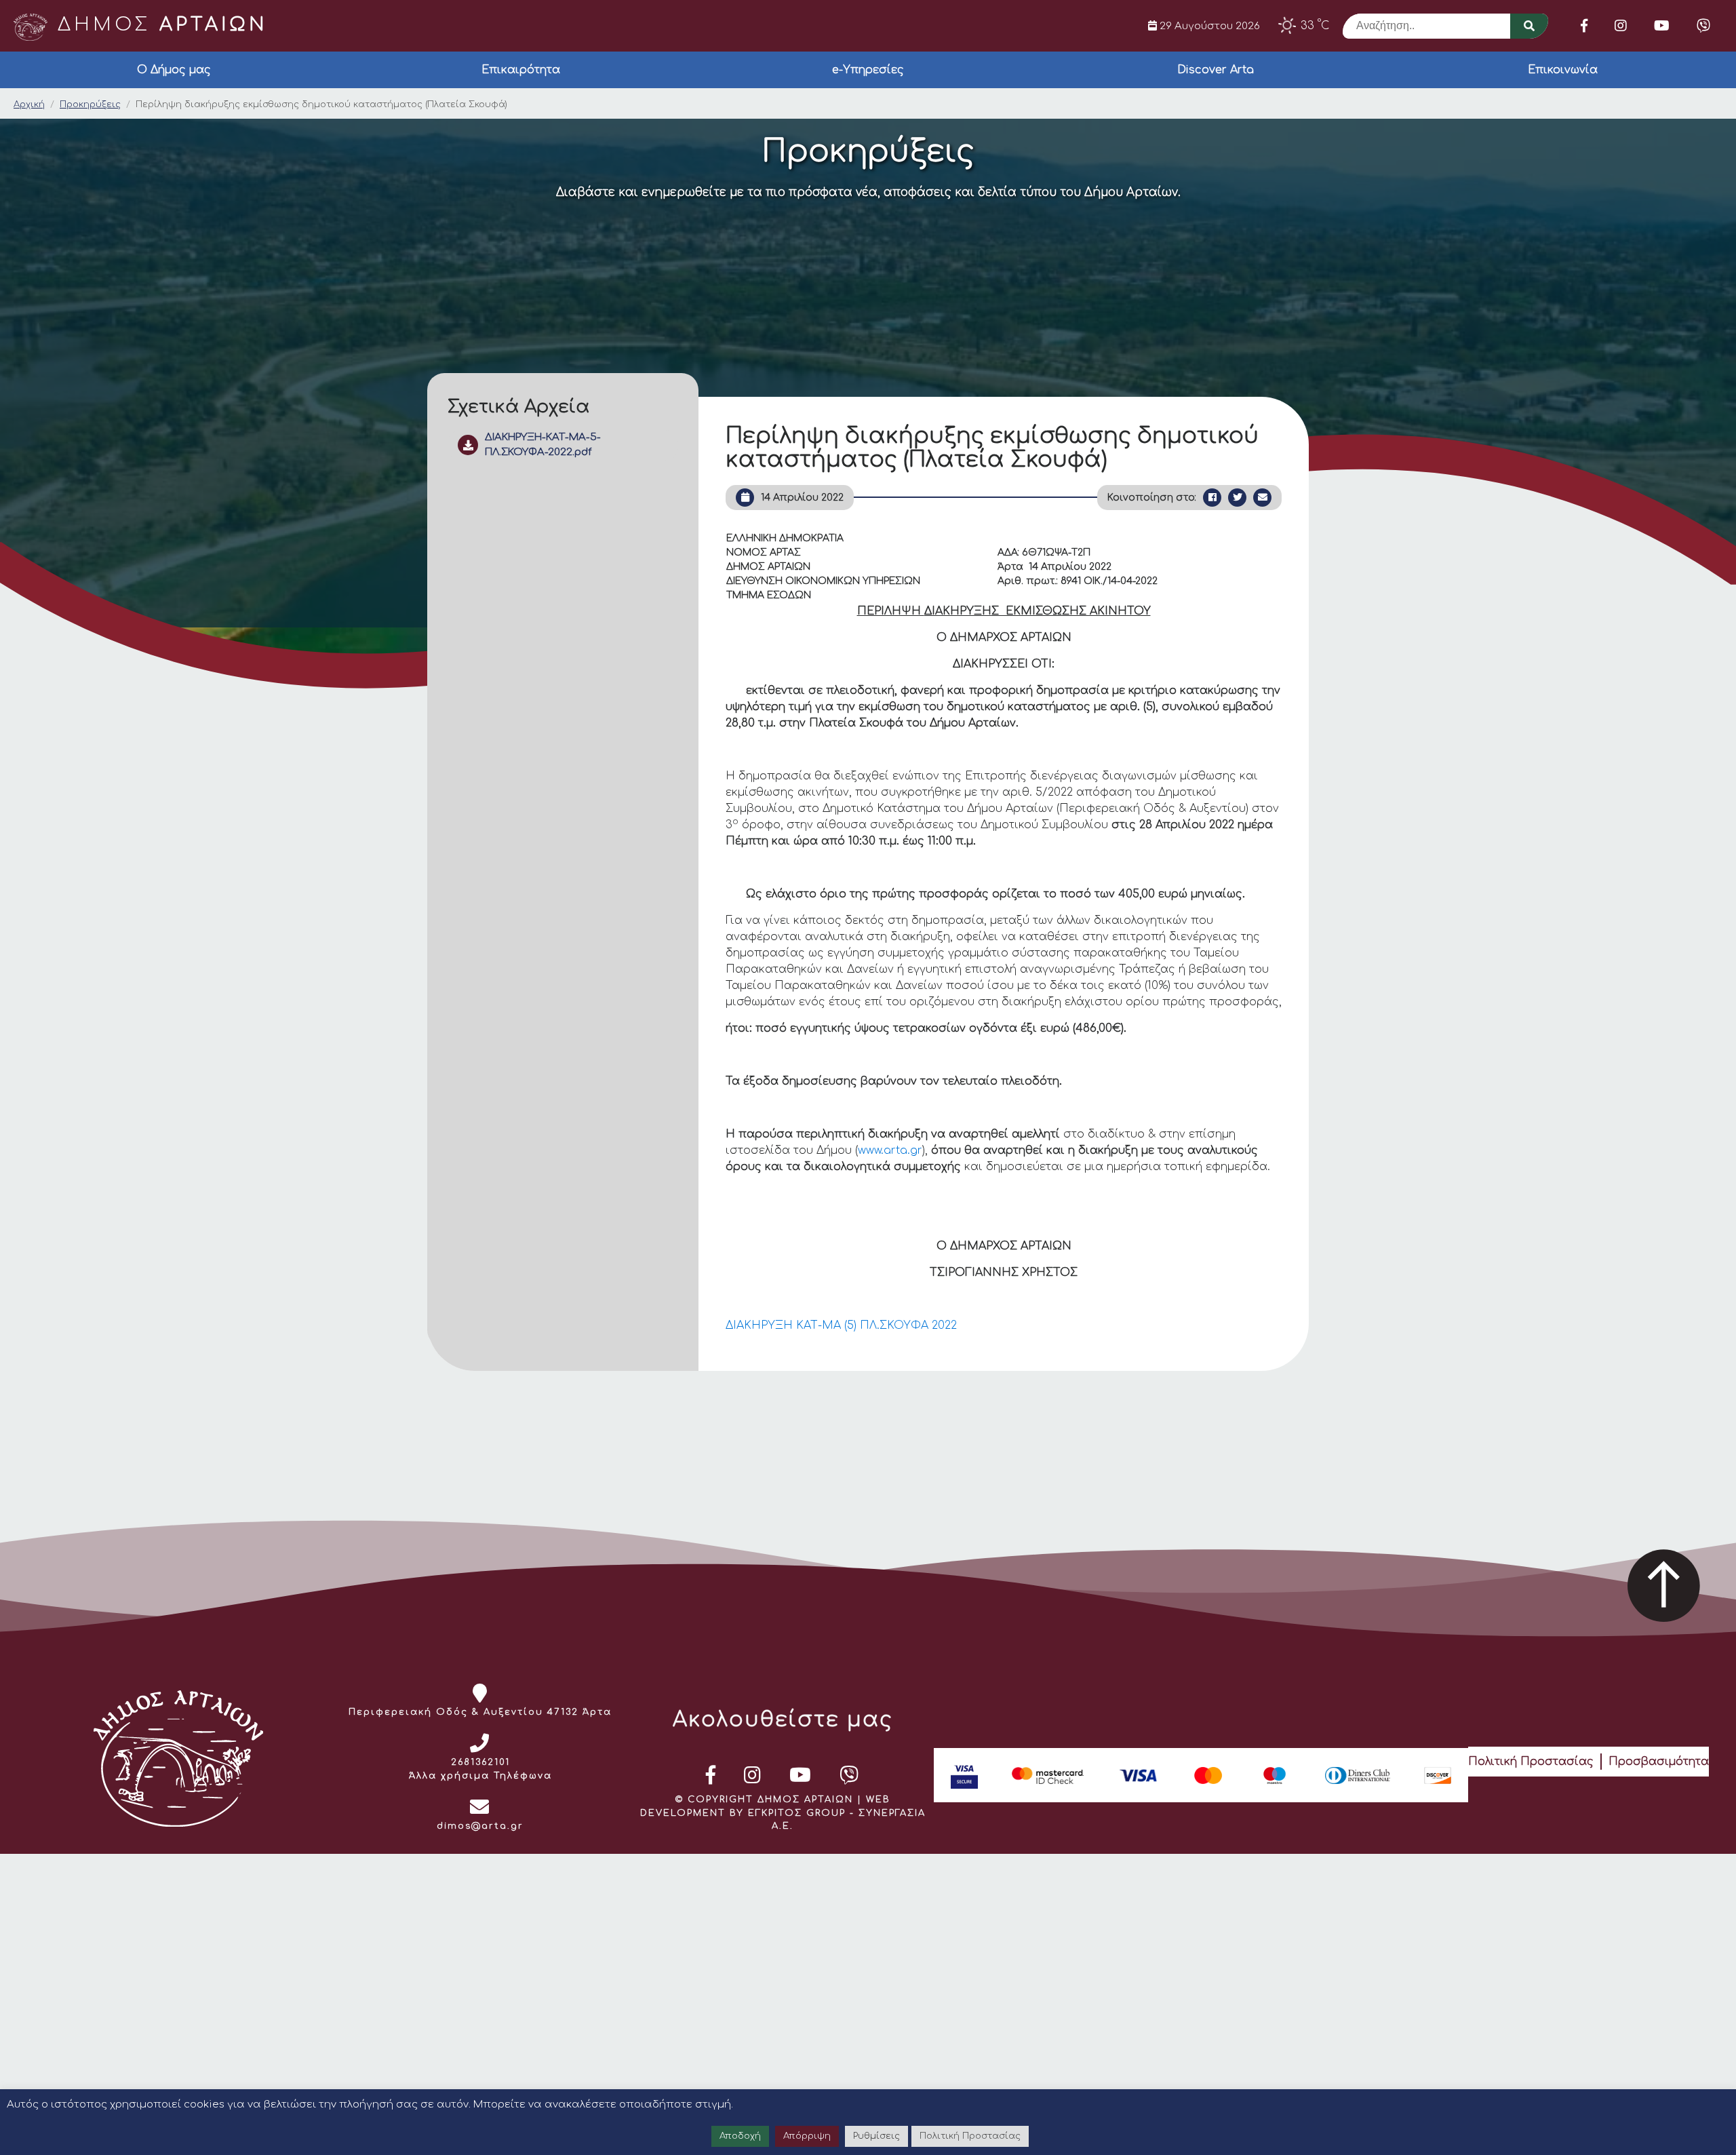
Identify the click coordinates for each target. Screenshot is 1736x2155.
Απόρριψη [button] (807, 2136)
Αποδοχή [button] (740, 2136)
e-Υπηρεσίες (868, 70)
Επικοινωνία (1563, 70)
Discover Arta (1216, 70)
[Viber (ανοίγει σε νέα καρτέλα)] (1703, 26)
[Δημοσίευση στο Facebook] (1212, 498)
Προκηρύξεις (90, 104)
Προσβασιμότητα (1659, 1762)
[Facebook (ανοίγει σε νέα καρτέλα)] (1584, 26)
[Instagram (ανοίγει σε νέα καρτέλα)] (1621, 26)
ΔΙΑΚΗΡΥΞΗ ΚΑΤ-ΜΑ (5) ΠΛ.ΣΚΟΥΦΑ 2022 (841, 1325)
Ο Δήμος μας (174, 70)
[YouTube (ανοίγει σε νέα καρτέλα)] (1662, 26)
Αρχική (29, 104)
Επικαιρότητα (521, 70)
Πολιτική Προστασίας (1531, 1762)
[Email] (1262, 498)
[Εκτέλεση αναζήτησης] (1529, 26)
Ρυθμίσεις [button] (876, 2136)
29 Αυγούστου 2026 (1208, 26)
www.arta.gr (890, 1150)
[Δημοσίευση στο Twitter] (1237, 498)
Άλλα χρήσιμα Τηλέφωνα (480, 1776)
